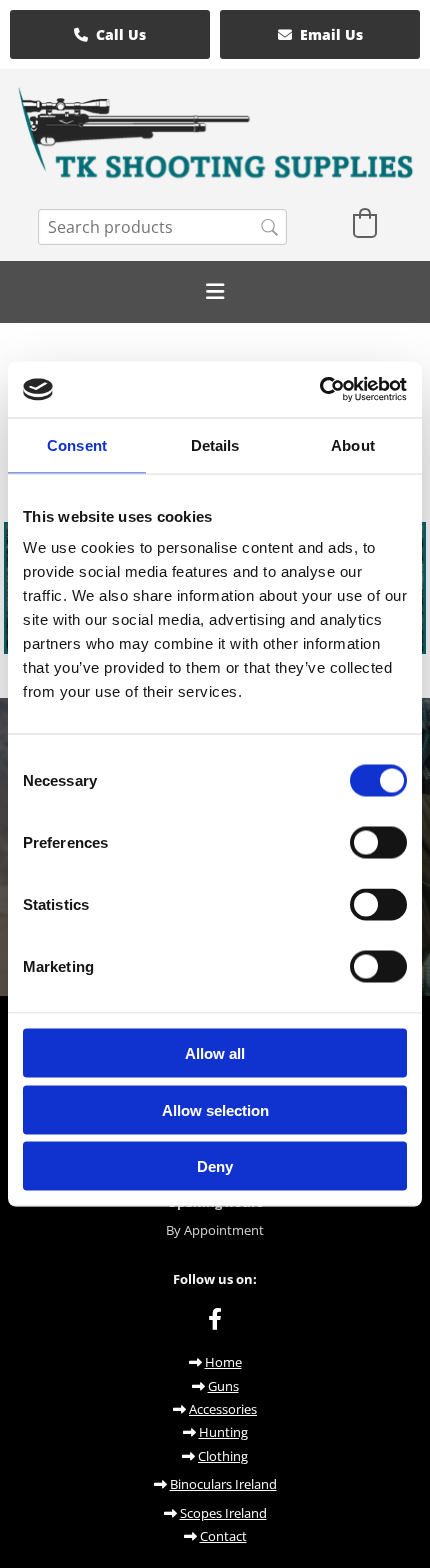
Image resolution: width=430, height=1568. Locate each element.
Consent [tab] (77, 444)
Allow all (215, 1053)
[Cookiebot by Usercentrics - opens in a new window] (319, 390)
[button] (110, 34)
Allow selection (215, 1109)
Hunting (223, 1432)
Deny (215, 1166)
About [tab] (353, 444)
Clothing (223, 1456)
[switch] (378, 843)
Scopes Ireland (223, 1513)
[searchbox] (162, 226)
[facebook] (215, 1318)
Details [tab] (215, 444)
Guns (223, 1386)
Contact (223, 1536)
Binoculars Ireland (223, 1484)
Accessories (223, 1409)
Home (223, 1362)
